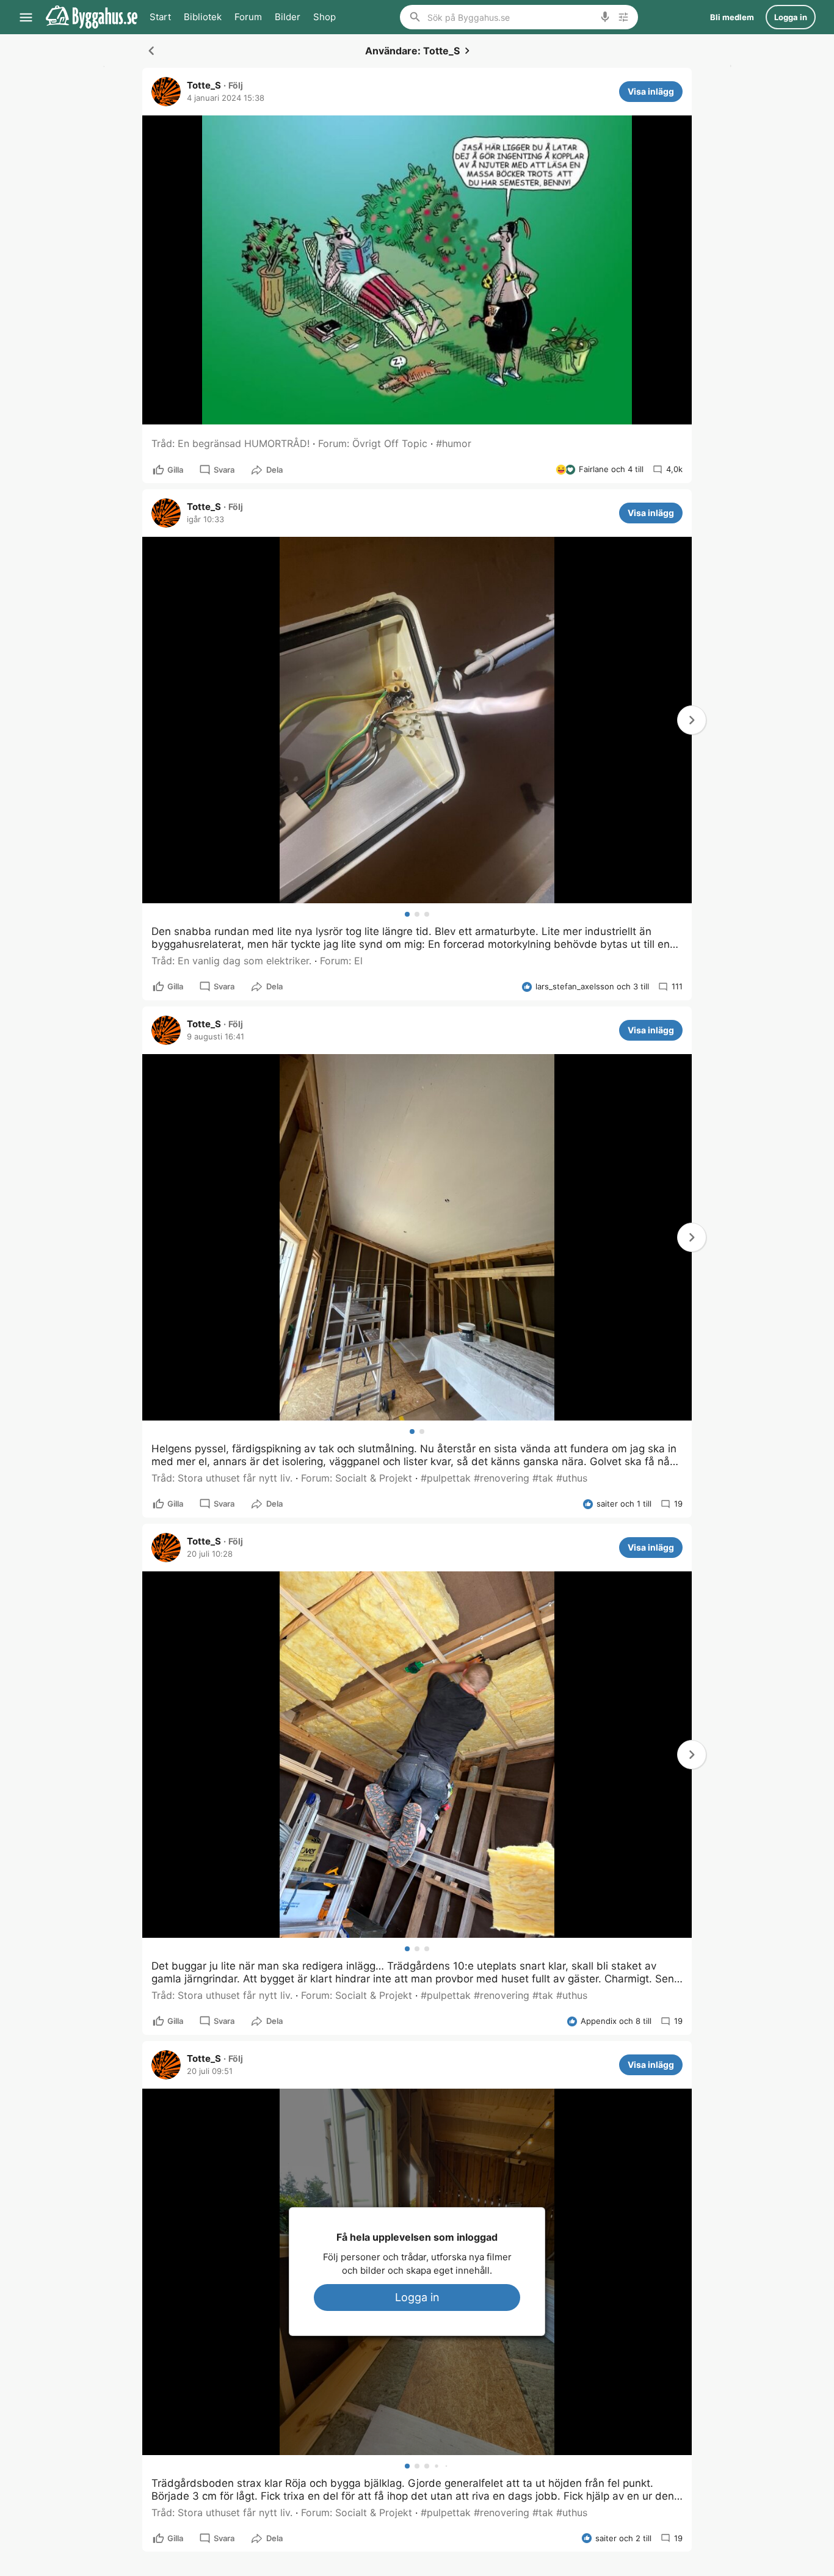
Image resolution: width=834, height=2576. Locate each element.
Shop (325, 17)
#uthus (572, 1478)
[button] (692, 720)
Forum (248, 17)
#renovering (502, 1478)
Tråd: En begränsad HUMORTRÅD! (230, 443)
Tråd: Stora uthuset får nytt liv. (222, 1478)
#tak (543, 1478)
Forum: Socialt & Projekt (357, 1478)
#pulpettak (446, 1478)
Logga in (417, 2297)
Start (160, 17)
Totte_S (204, 86)
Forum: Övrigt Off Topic (373, 443)
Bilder (288, 17)
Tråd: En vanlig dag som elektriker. (231, 961)
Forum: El (341, 961)
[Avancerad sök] (623, 17)
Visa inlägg (651, 91)
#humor (454, 443)
